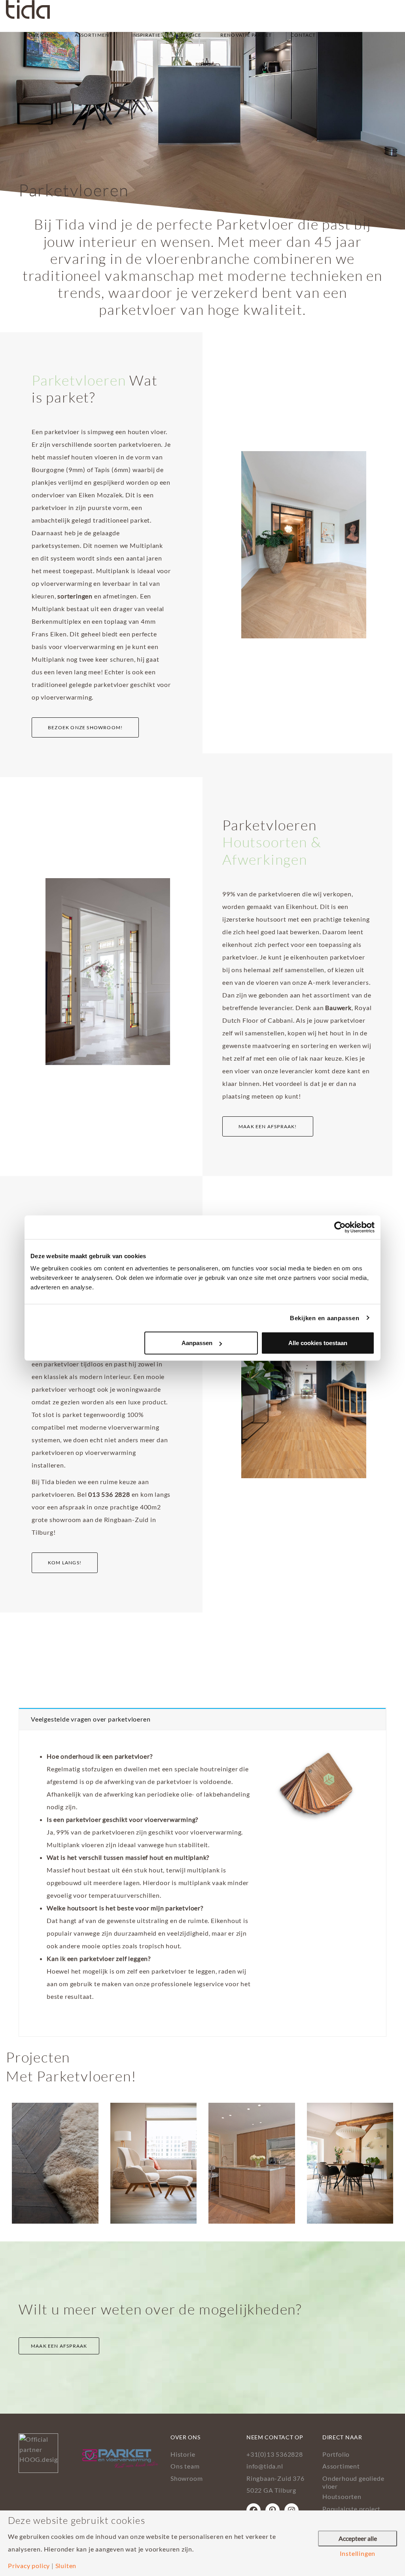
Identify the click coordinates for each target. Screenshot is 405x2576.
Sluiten (66, 2566)
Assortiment (94, 35)
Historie (183, 2454)
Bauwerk (338, 1008)
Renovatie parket (246, 35)
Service (191, 35)
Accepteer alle (358, 2538)
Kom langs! (65, 1563)
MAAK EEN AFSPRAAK (59, 2346)
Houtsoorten (342, 2496)
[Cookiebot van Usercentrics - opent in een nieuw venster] (340, 1227)
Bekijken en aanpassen (325, 1318)
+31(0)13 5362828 (275, 2454)
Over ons (42, 35)
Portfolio (336, 2454)
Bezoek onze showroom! (85, 727)
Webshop (348, 35)
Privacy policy (29, 2566)
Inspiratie (146, 35)
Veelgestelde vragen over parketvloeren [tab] (91, 1719)
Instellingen (358, 2553)
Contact (303, 35)
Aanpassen (197, 1343)
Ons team (185, 2466)
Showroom (186, 2478)
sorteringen (75, 596)
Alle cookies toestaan (318, 1343)
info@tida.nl (265, 2466)
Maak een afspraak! (268, 1126)
